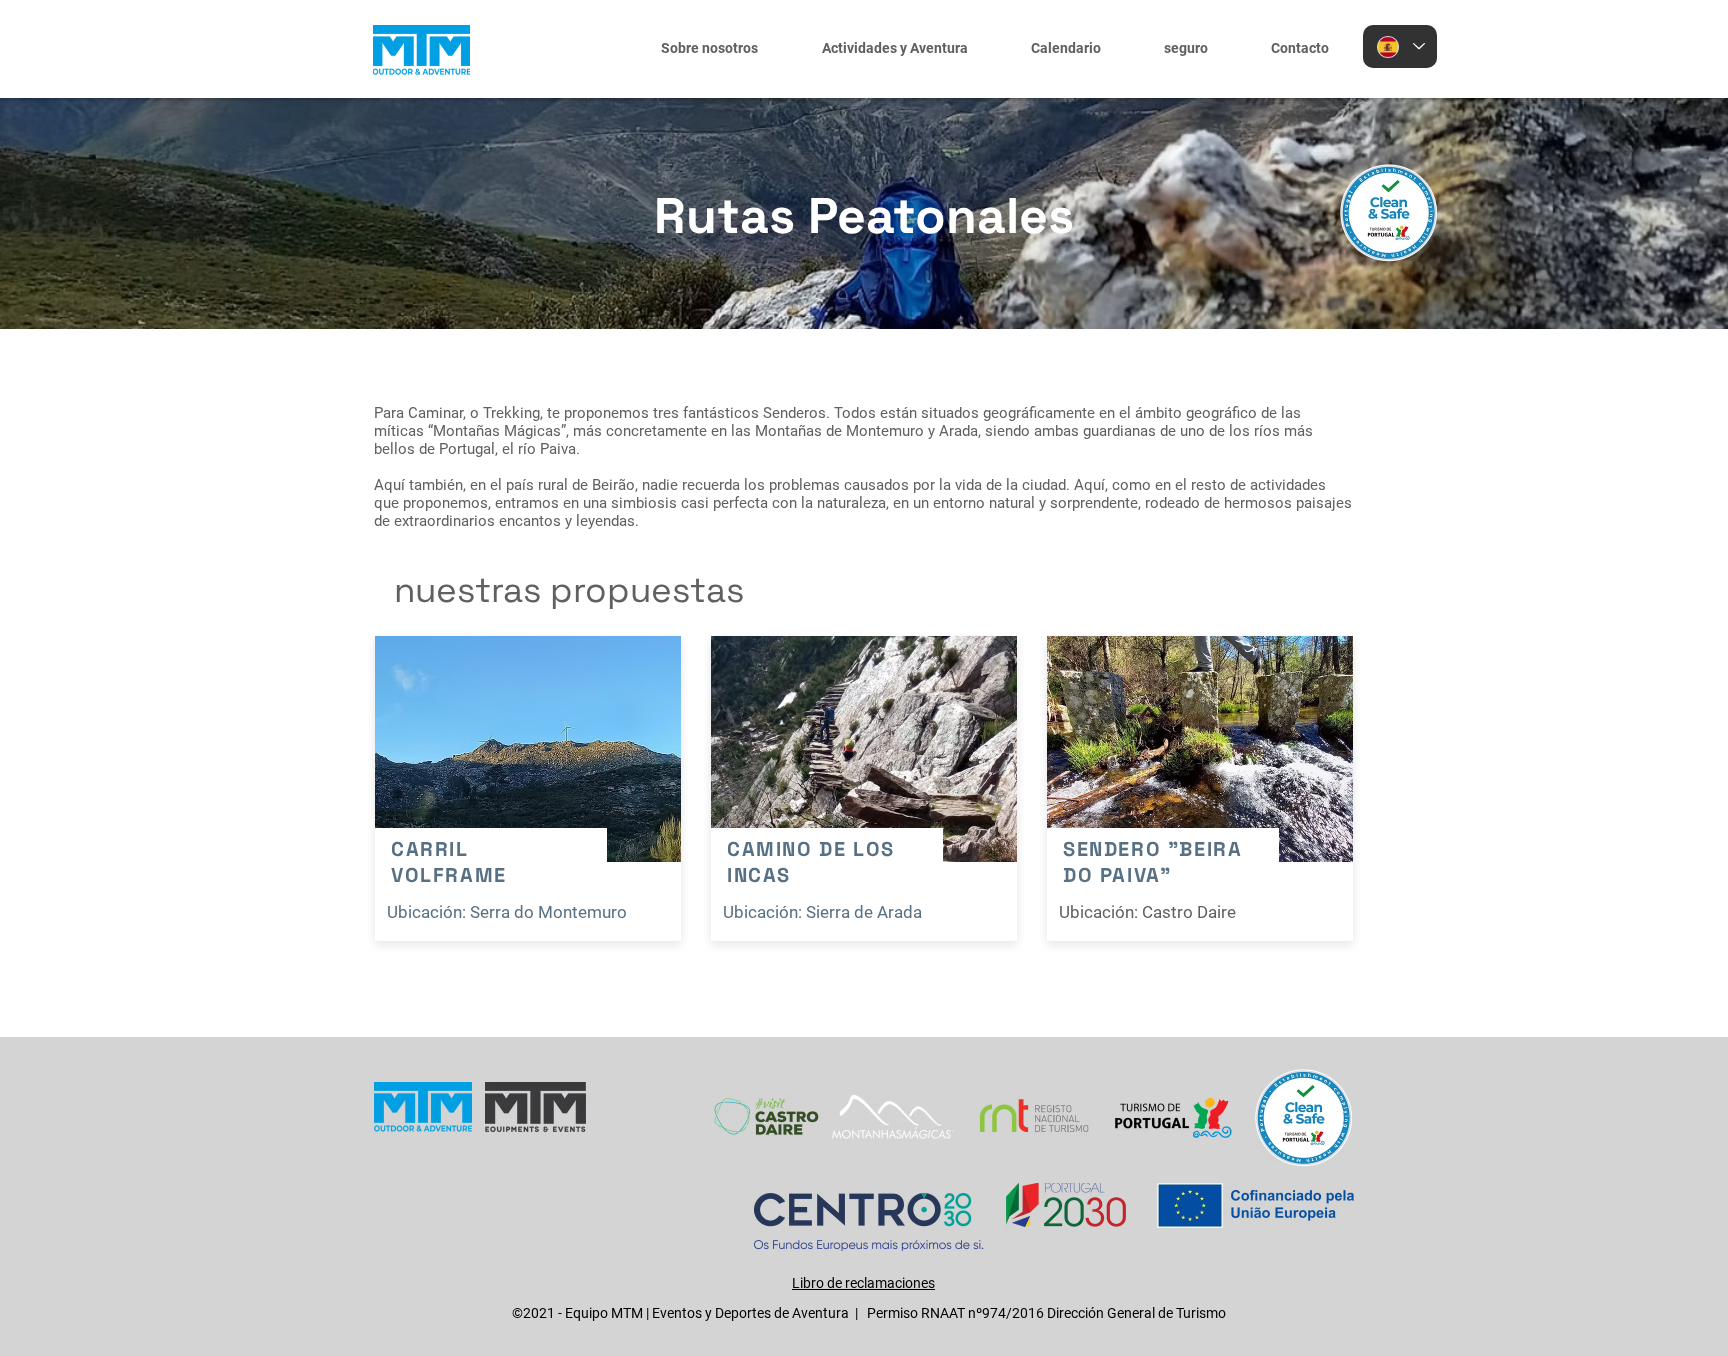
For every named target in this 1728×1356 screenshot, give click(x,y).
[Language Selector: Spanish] (1400, 46)
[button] (888, 48)
